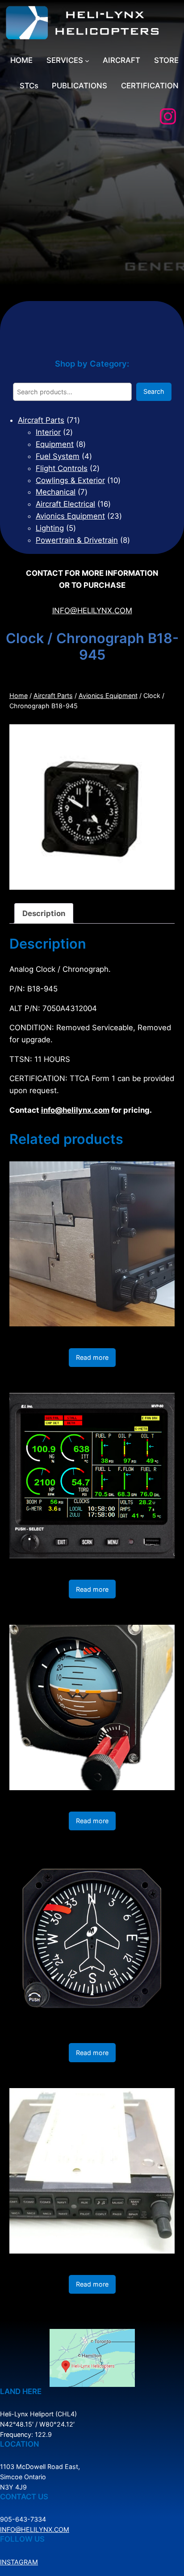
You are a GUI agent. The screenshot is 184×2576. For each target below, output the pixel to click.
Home (19, 696)
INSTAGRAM (19, 2562)
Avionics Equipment (108, 696)
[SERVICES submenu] (87, 61)
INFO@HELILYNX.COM (92, 611)
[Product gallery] (92, 807)
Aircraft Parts (53, 696)
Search (154, 391)
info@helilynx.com (75, 1110)
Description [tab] (44, 913)
